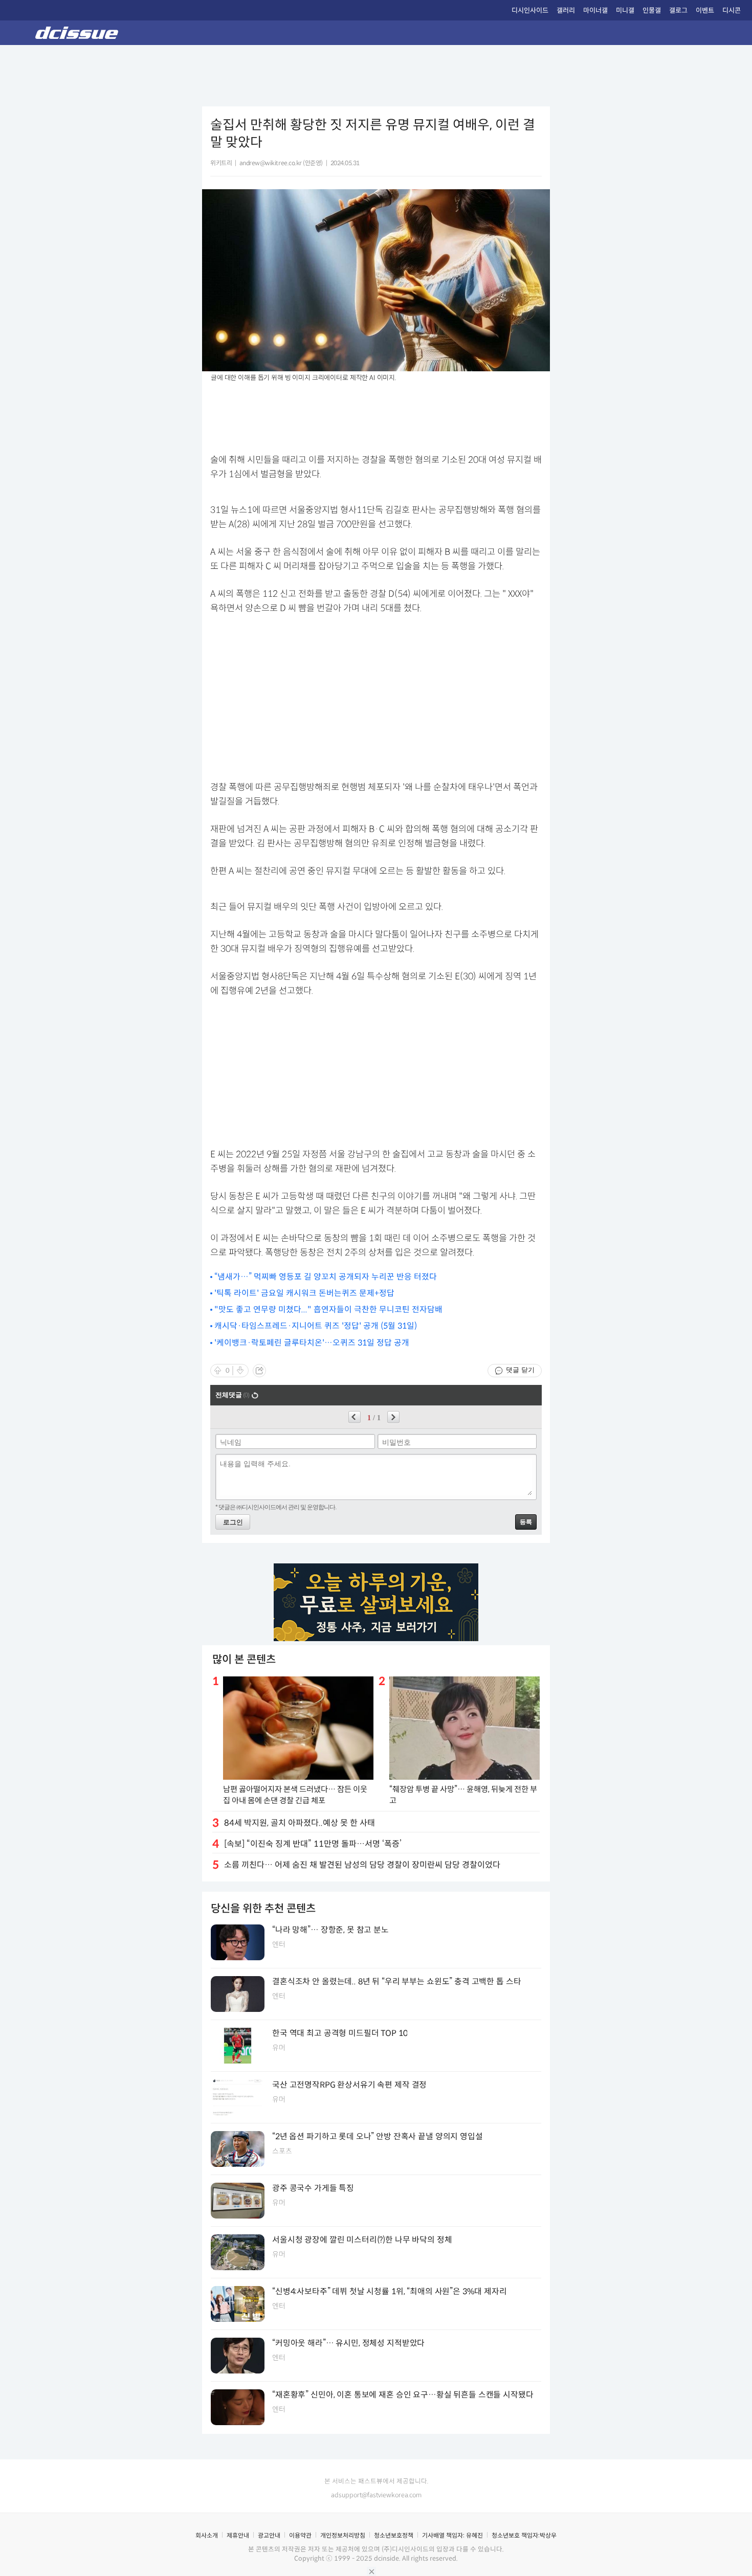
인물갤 (652, 10)
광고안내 (269, 2535)
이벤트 (705, 10)
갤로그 (678, 10)
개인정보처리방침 (343, 2535)
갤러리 (566, 10)
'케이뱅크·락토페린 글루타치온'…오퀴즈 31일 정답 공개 (312, 1343)
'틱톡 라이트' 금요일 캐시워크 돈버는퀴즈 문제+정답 (304, 1293)
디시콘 (732, 10)
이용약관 (300, 2535)
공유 (259, 1371)
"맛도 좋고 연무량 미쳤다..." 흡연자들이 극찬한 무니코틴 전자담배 (328, 1309)
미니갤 (625, 10)
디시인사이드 (530, 10)
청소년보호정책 (394, 2535)
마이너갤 (595, 10)
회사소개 (207, 2535)
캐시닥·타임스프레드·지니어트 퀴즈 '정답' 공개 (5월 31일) (316, 1326)
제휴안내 (238, 2535)
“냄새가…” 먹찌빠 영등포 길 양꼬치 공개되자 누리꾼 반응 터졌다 (326, 1277)
